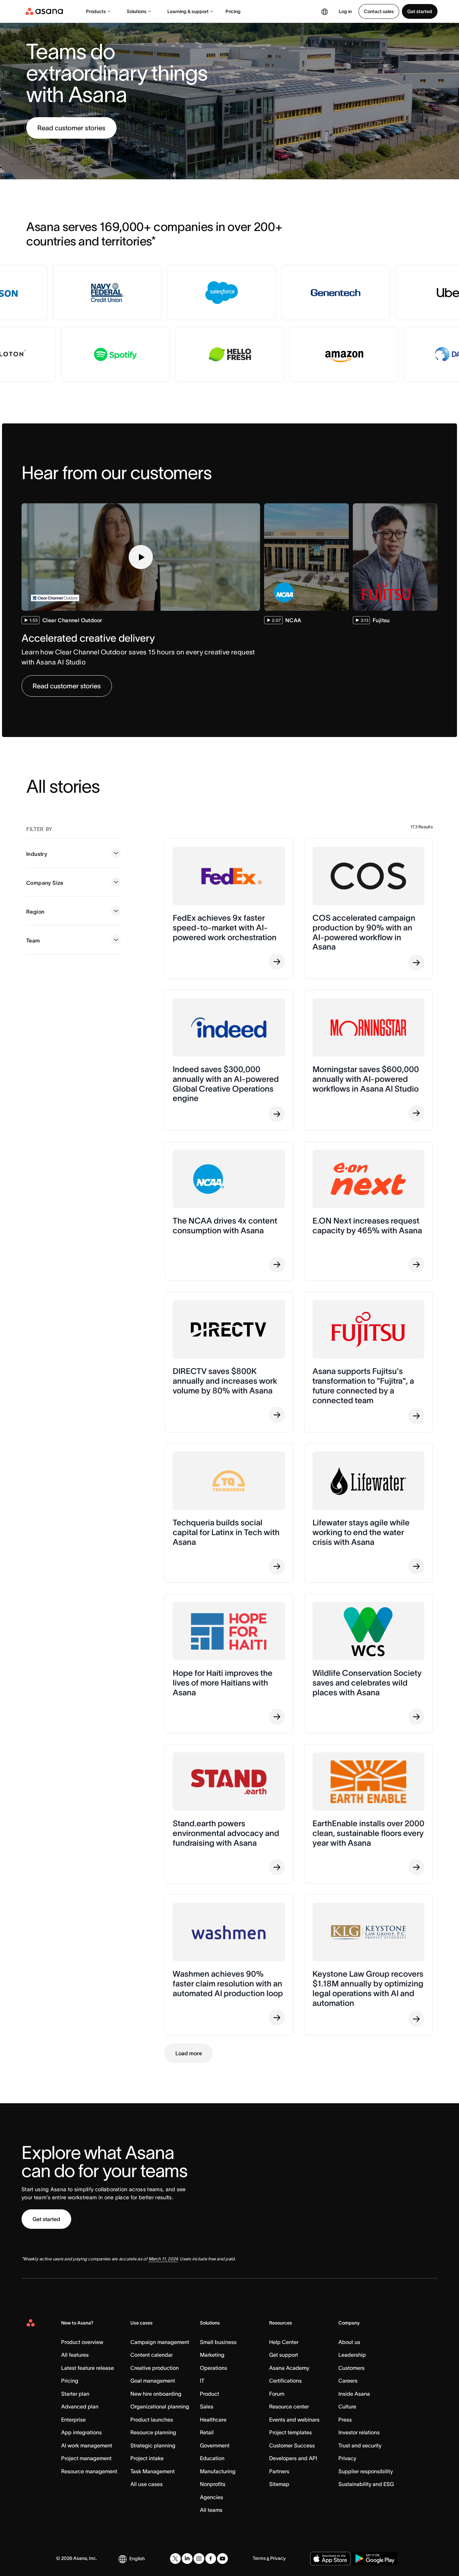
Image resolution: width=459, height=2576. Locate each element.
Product (210, 2394)
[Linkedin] (187, 2559)
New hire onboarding (156, 2394)
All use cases (147, 2484)
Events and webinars (294, 2420)
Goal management (153, 2381)
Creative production (155, 2368)
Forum (277, 2394)
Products (96, 11)
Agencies (212, 2497)
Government (215, 2445)
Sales (207, 2406)
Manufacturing (218, 2471)
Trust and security (360, 2445)
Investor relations (359, 2432)
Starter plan (75, 2394)
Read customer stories (71, 128)
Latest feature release (88, 2368)
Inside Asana (354, 2394)
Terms (259, 2558)
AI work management (87, 2445)
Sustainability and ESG (366, 2484)
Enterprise (73, 2420)
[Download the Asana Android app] (375, 2559)
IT (202, 2381)
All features (75, 2355)
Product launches (152, 2420)
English (137, 2559)
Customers (351, 2368)
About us (349, 2342)
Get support (284, 2355)
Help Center (284, 2342)
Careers (348, 2381)
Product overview (82, 2342)
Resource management (89, 2471)
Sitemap (279, 2484)
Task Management (153, 2471)
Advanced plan (80, 2406)
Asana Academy (289, 2368)
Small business (218, 2342)
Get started (420, 11)
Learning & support (188, 11)
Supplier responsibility (366, 2471)
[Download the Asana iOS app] (330, 2559)
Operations (214, 2368)
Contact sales (379, 11)
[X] (175, 2559)
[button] (141, 557)
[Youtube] (222, 2559)
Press (345, 2420)
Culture (347, 2406)
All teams (211, 2510)
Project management (86, 2458)
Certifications (285, 2381)
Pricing (233, 11)
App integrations (81, 2432)
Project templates (290, 2432)
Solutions (137, 11)
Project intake (147, 2458)
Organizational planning (160, 2406)
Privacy (347, 2458)
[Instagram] (199, 2559)
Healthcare (213, 2420)
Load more (189, 2053)
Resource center (289, 2406)
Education (212, 2458)
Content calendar (152, 2355)
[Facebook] (211, 2559)
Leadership (352, 2355)
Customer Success (292, 2445)
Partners (279, 2471)
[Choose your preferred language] (325, 11)
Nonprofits (213, 2484)
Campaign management (160, 2342)
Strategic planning (153, 2445)
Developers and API (293, 2458)
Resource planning (153, 2432)
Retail (207, 2432)
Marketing (212, 2355)
